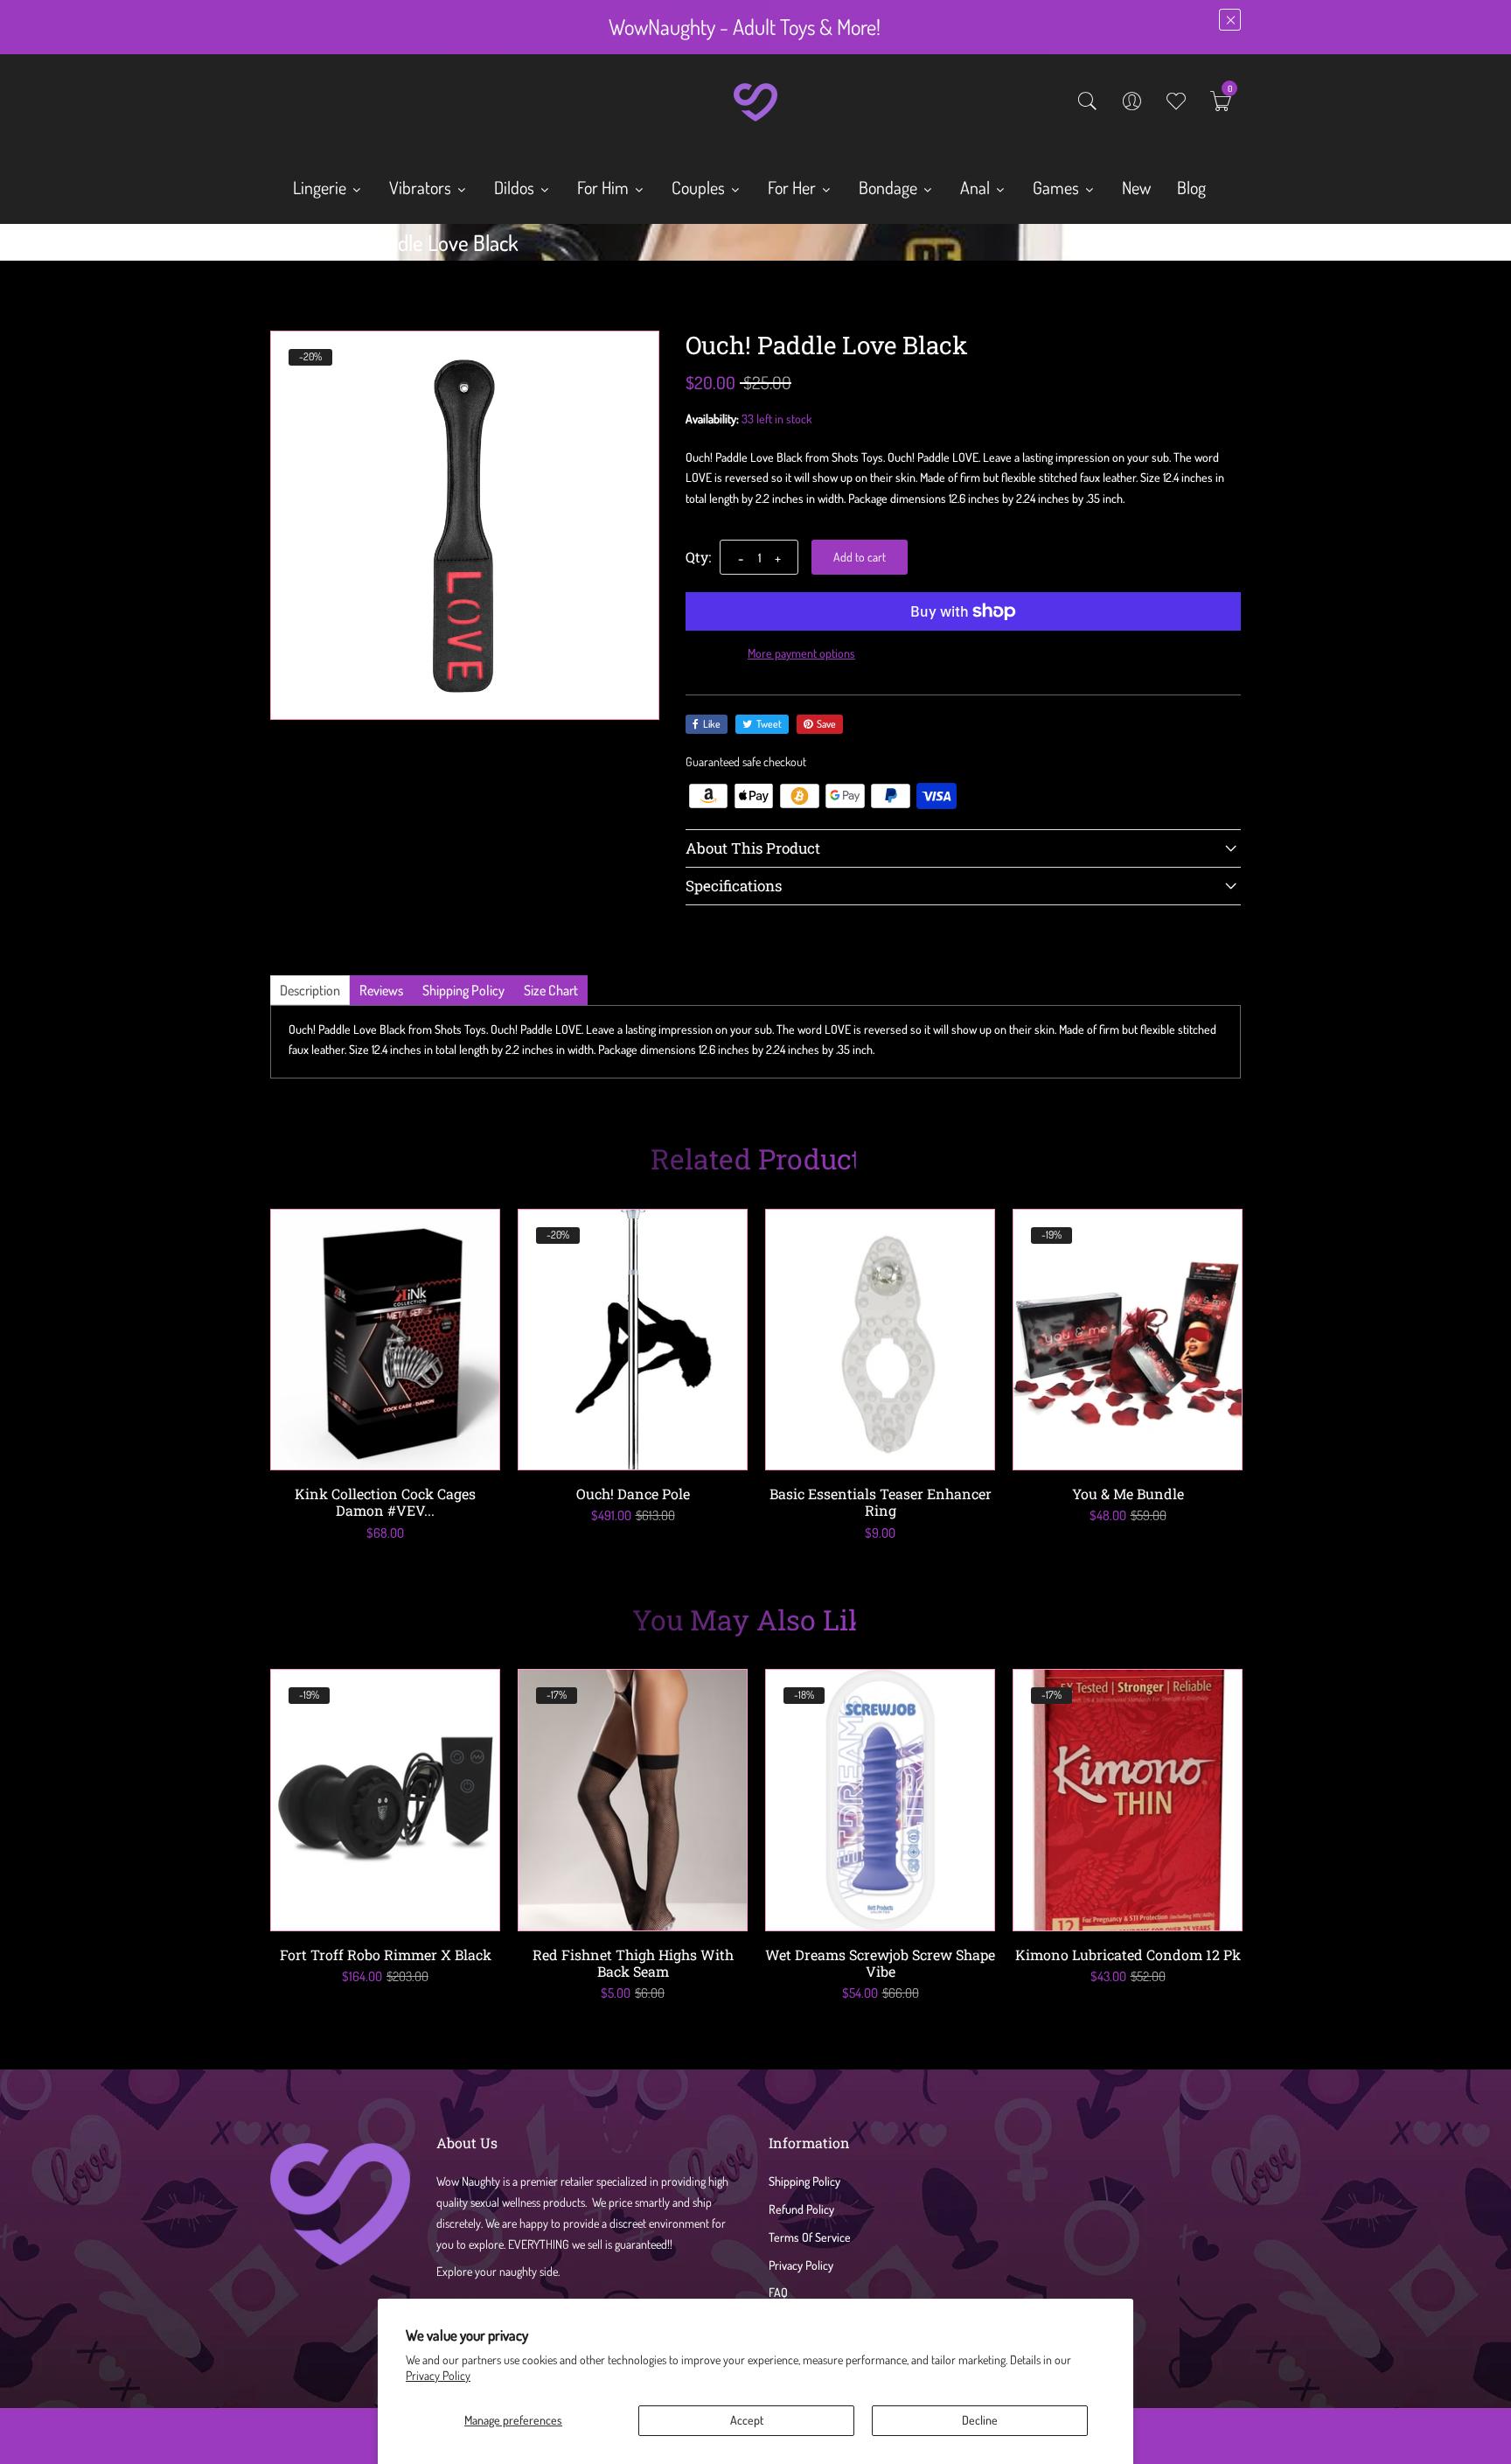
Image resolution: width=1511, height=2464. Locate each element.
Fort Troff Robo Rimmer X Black (386, 1954)
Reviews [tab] (381, 990)
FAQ (778, 2292)
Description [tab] (310, 990)
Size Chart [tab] (551, 990)
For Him (605, 187)
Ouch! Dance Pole (633, 1494)
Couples (700, 187)
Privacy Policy (438, 2375)
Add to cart (860, 557)
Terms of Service (810, 2237)
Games (1058, 187)
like (712, 724)
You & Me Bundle (1128, 1494)
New (1136, 187)
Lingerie (321, 187)
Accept (747, 2420)
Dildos (516, 187)
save (826, 724)
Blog (1191, 187)
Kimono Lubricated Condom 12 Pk (1128, 1954)
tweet (769, 724)
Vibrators (422, 187)
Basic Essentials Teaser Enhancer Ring (881, 1502)
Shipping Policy (804, 2181)
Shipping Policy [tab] (463, 990)
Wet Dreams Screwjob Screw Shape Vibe (880, 1963)
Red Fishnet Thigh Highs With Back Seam (633, 1963)
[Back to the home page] (276, 247)
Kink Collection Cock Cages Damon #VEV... (385, 1502)
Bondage (890, 187)
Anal (977, 187)
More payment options (801, 653)
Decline (980, 2420)
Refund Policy (801, 2209)
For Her (794, 187)
